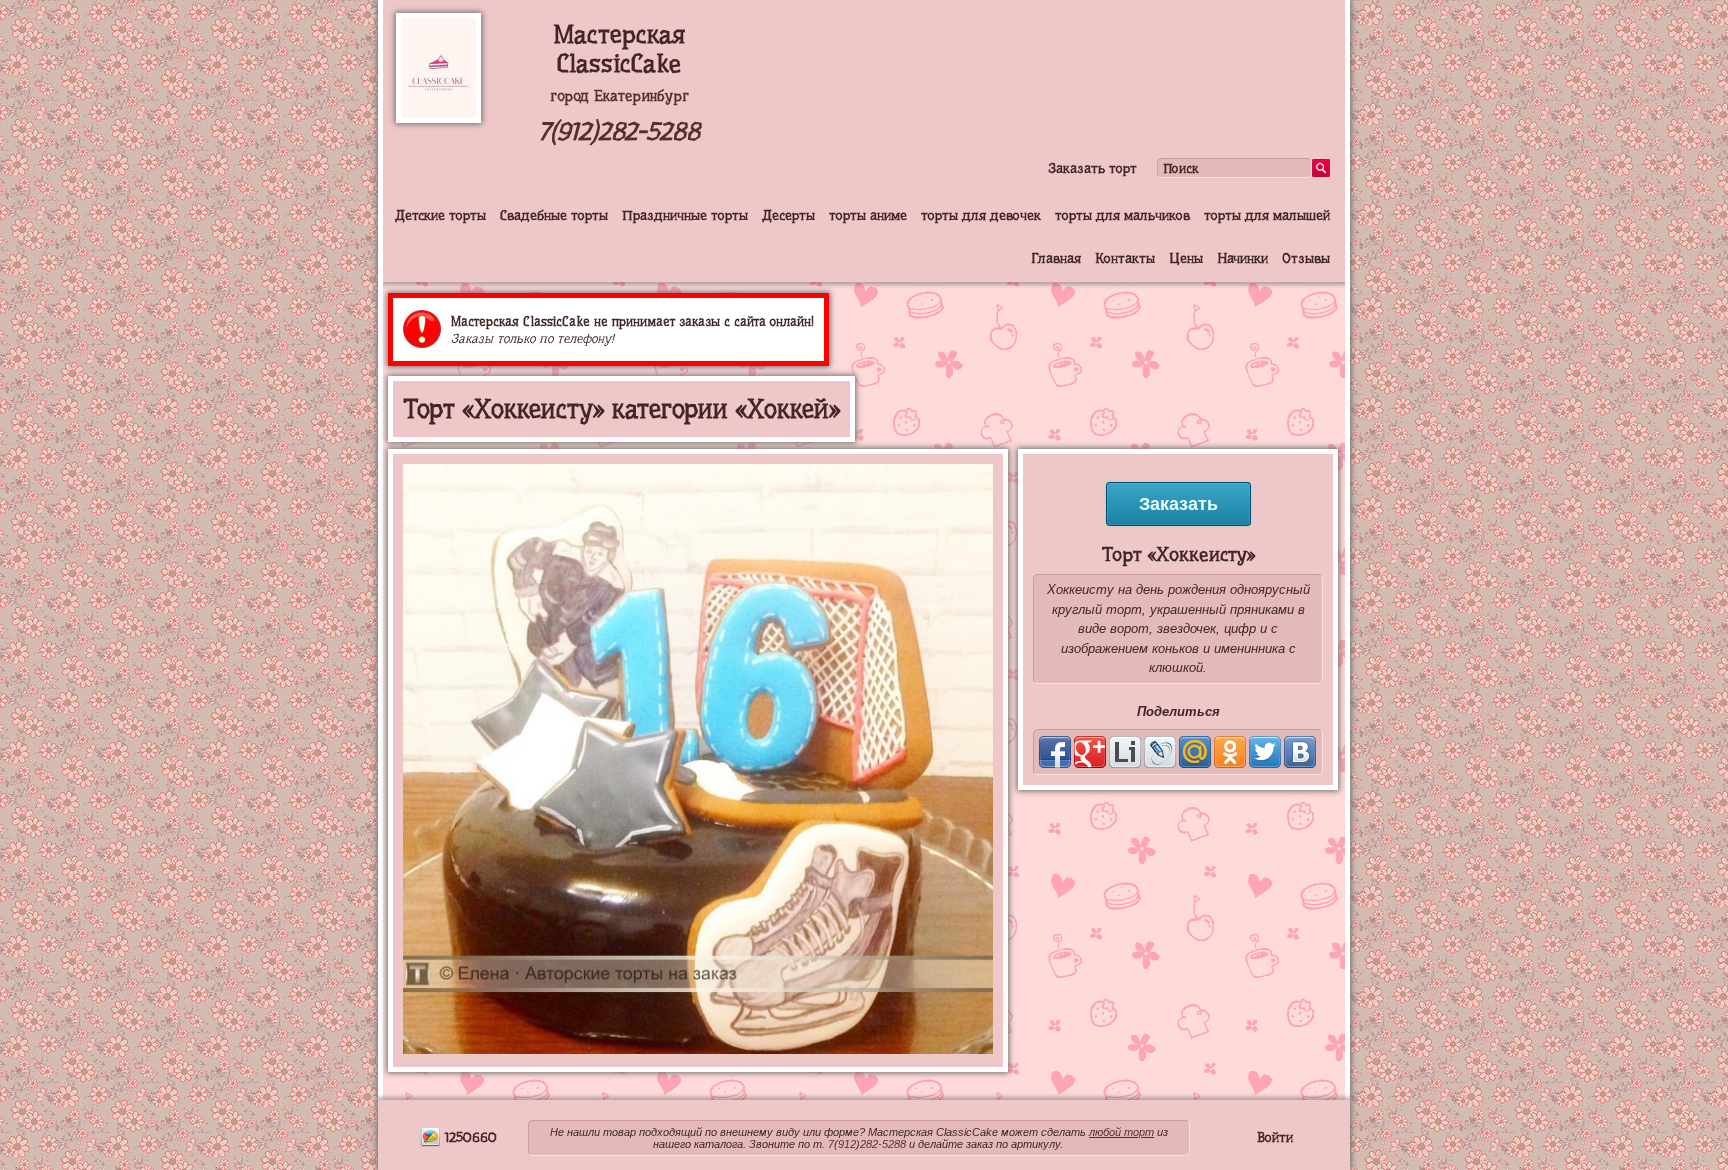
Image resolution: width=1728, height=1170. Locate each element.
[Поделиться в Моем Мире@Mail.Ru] (1195, 752)
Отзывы (1306, 258)
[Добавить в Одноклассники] (1230, 752)
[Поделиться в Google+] (1090, 752)
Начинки (1242, 258)
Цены (1186, 258)
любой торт (1121, 1132)
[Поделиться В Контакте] (1300, 752)
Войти (1275, 1137)
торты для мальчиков (1122, 215)
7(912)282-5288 (619, 131)
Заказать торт (1092, 168)
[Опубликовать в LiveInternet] (1125, 752)
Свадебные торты (554, 215)
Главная (1056, 258)
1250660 (469, 1137)
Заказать (1178, 504)
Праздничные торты (685, 215)
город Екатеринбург (619, 96)
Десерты (788, 215)
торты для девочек (981, 215)
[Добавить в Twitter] (1265, 752)
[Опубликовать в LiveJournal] (1160, 752)
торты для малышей (1267, 215)
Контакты (1125, 258)
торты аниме (868, 215)
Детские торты (440, 215)
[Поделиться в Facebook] (1055, 752)
